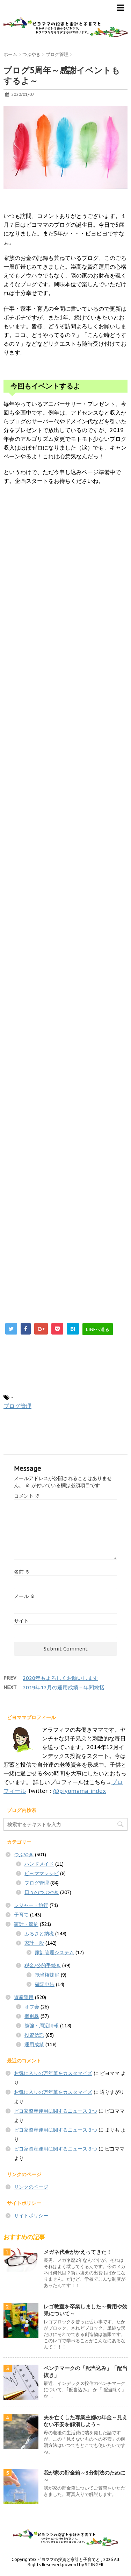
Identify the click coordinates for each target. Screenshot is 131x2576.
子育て (21, 1915)
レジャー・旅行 (31, 1905)
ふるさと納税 (39, 1934)
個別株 (32, 2016)
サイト (21, 1621)
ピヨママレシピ (42, 1873)
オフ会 (32, 2007)
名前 (22, 1572)
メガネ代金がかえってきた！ (78, 2252)
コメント (27, 1496)
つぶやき (24, 1854)
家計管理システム (54, 1952)
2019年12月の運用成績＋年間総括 (64, 1687)
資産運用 (24, 1997)
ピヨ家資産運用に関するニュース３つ (56, 2111)
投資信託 (34, 2035)
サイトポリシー (31, 2216)
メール (24, 1596)
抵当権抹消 (47, 1975)
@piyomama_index (79, 1791)
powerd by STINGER (83, 2565)
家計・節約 (26, 1924)
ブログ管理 (17, 1406)
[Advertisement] (65, 790)
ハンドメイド (39, 1864)
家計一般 (34, 1943)
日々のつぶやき (42, 1892)
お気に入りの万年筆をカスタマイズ (53, 2073)
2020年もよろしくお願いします (60, 1678)
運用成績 (34, 2044)
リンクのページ (31, 2187)
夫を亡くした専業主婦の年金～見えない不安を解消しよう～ (86, 2421)
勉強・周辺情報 (42, 2026)
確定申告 (45, 1984)
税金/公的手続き (43, 1965)
